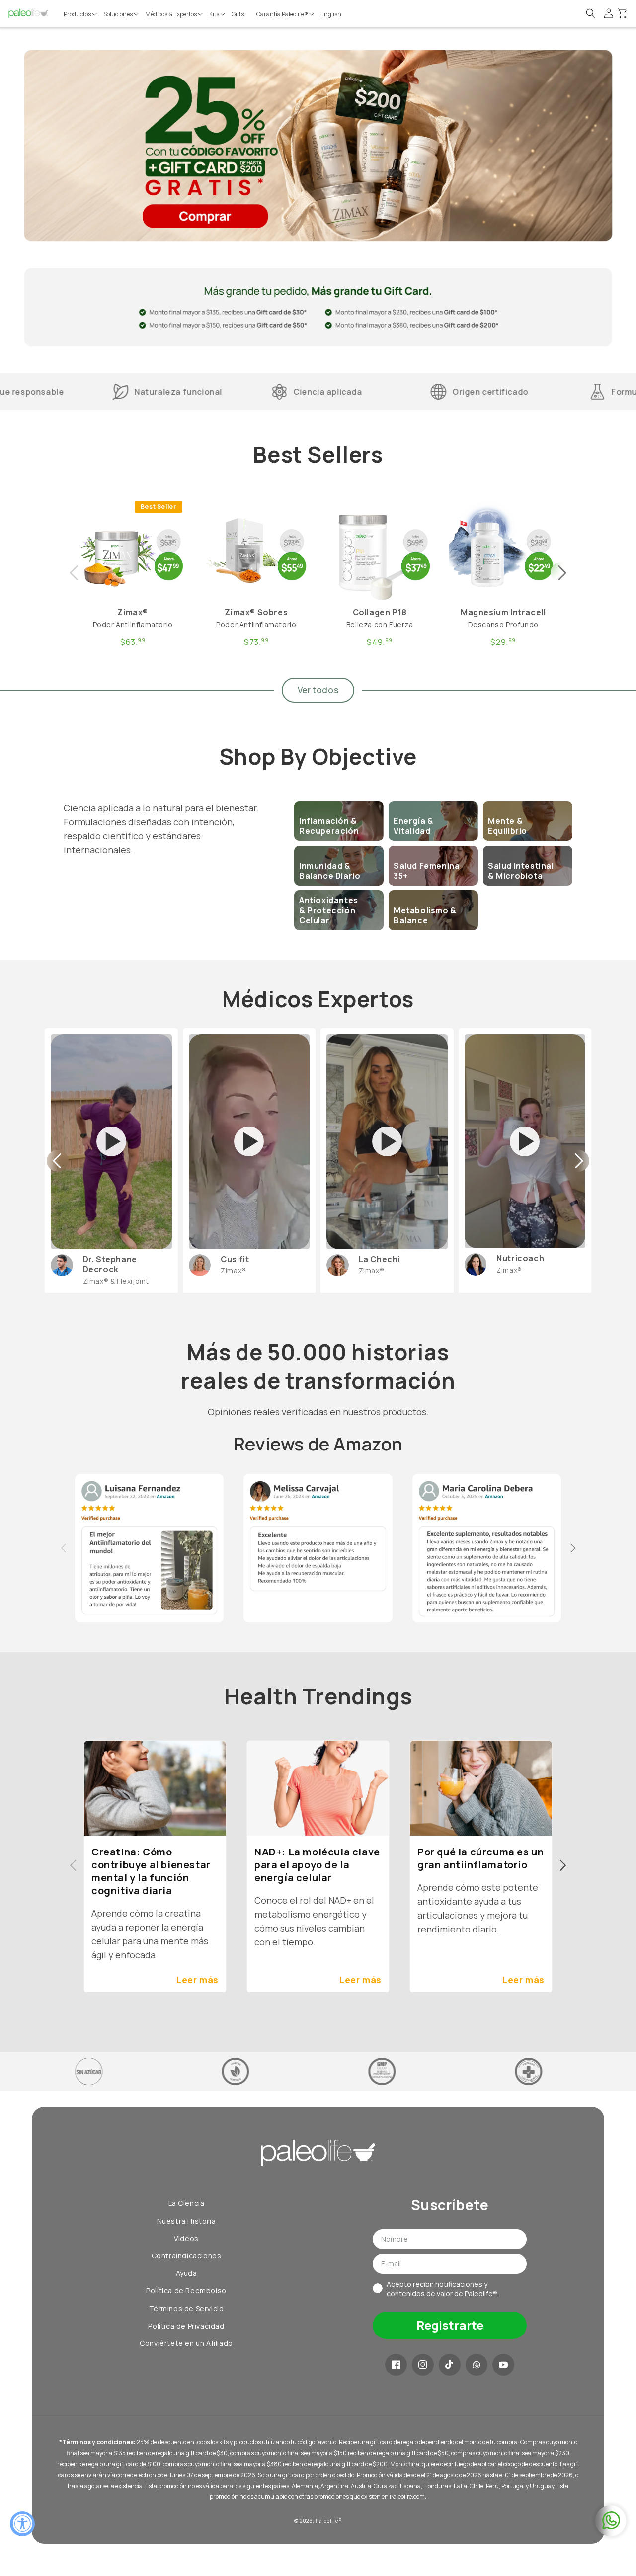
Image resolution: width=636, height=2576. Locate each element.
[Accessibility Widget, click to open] (22, 2524)
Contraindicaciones (187, 2256)
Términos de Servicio (187, 2308)
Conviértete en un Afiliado (186, 2343)
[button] (81, 14)
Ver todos (318, 690)
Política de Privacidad (186, 2326)
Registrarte (450, 2325)
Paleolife (327, 2521)
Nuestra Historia (187, 2221)
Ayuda (187, 2273)
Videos (186, 2238)
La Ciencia (187, 2203)
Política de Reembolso (186, 2291)
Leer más (198, 1980)
